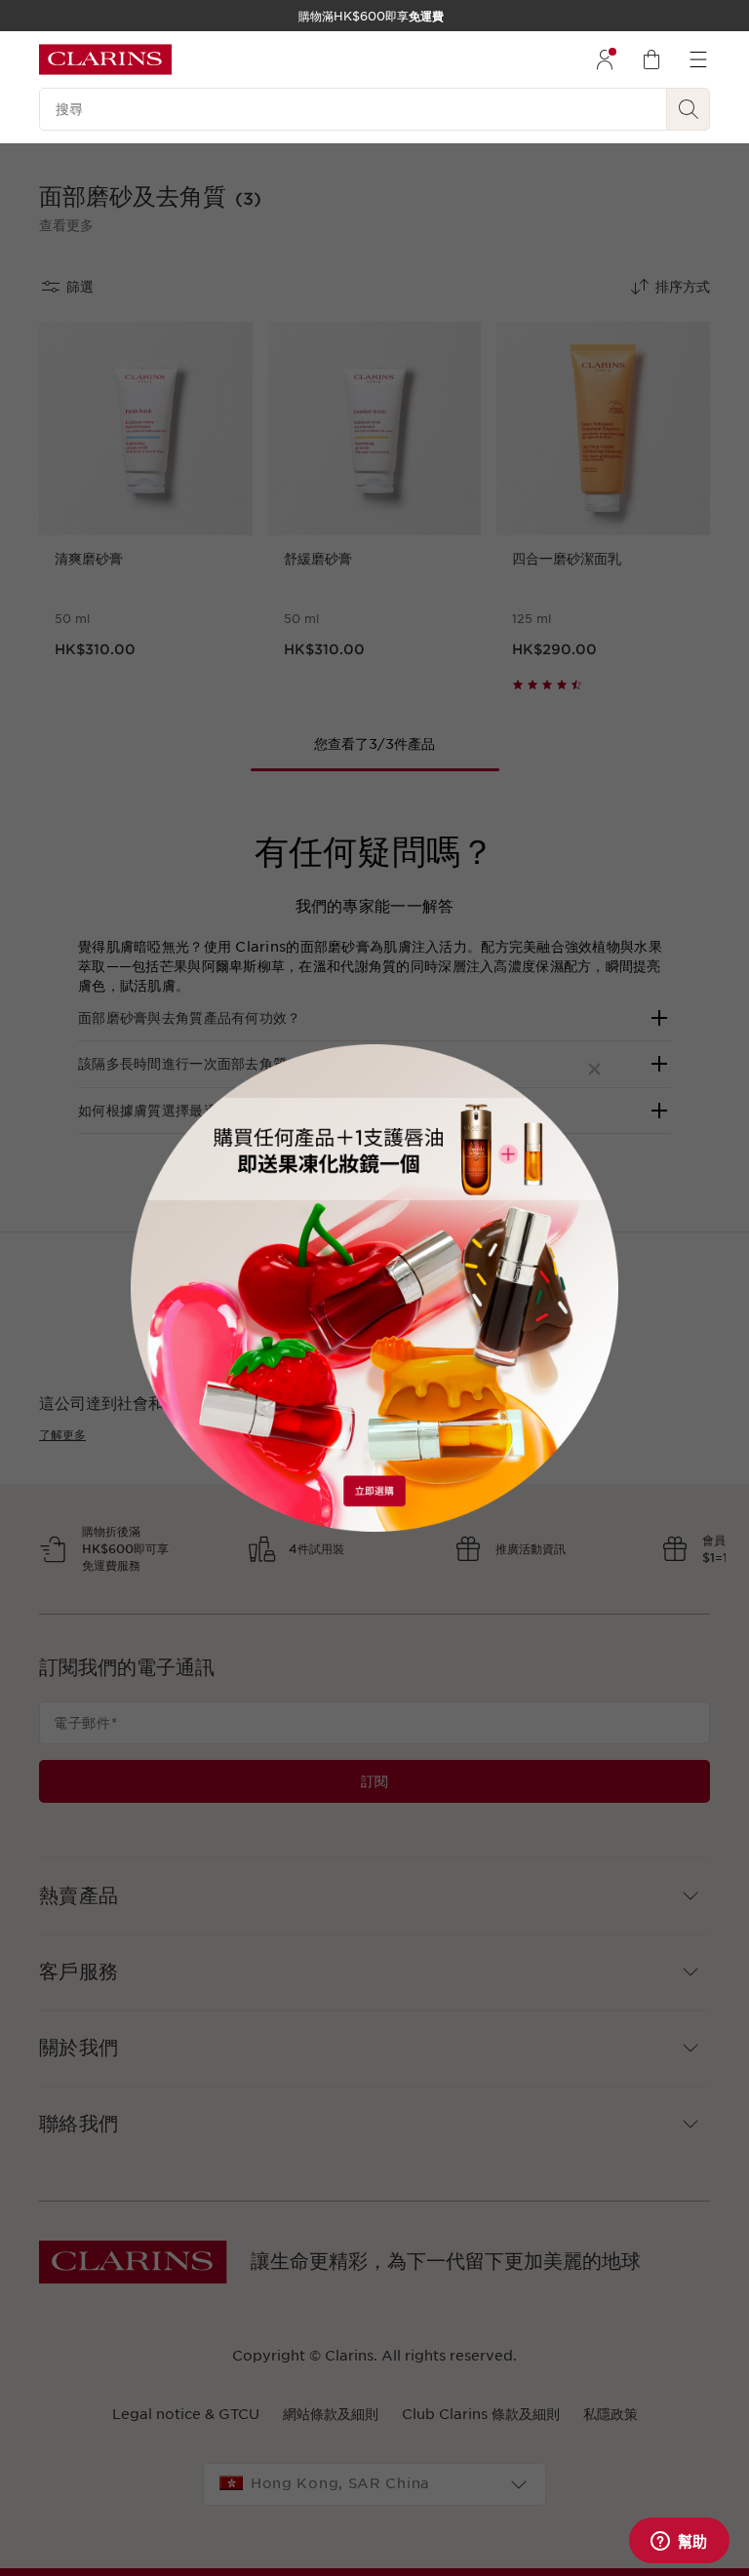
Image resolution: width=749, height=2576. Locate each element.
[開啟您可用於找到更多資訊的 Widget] (679, 2542)
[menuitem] (605, 59)
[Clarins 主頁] (105, 59)
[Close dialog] (594, 1069)
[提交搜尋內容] (689, 109)
